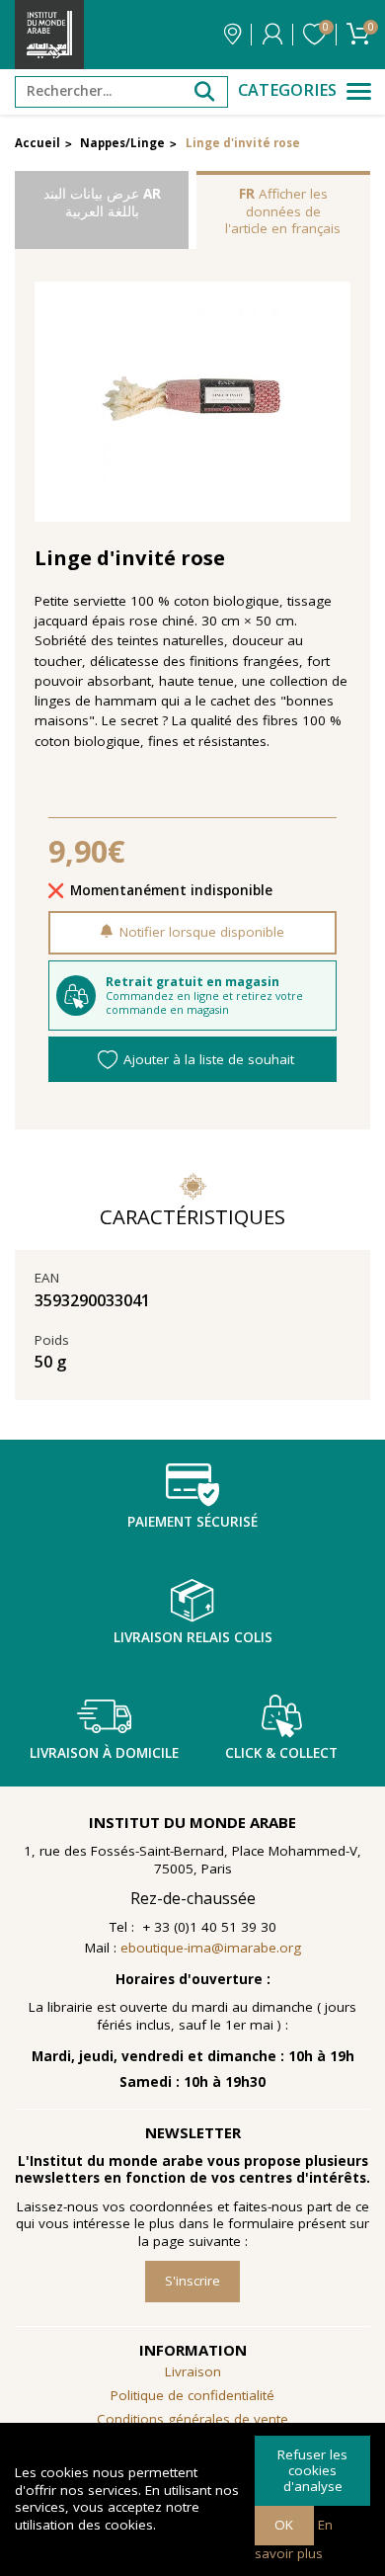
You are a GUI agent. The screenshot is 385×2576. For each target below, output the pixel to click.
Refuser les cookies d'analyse (312, 2470)
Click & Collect (281, 1753)
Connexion (272, 35)
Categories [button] (287, 90)
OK (284, 2525)
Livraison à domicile (104, 1753)
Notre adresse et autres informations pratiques (232, 35)
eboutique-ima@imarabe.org (211, 1948)
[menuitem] (192, 2420)
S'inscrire (192, 2281)
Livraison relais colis (193, 1637)
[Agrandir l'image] (193, 402)
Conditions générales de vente (192, 2419)
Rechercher (204, 92)
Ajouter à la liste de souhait (209, 1059)
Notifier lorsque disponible (202, 932)
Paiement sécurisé (192, 1522)
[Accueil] (49, 35)
